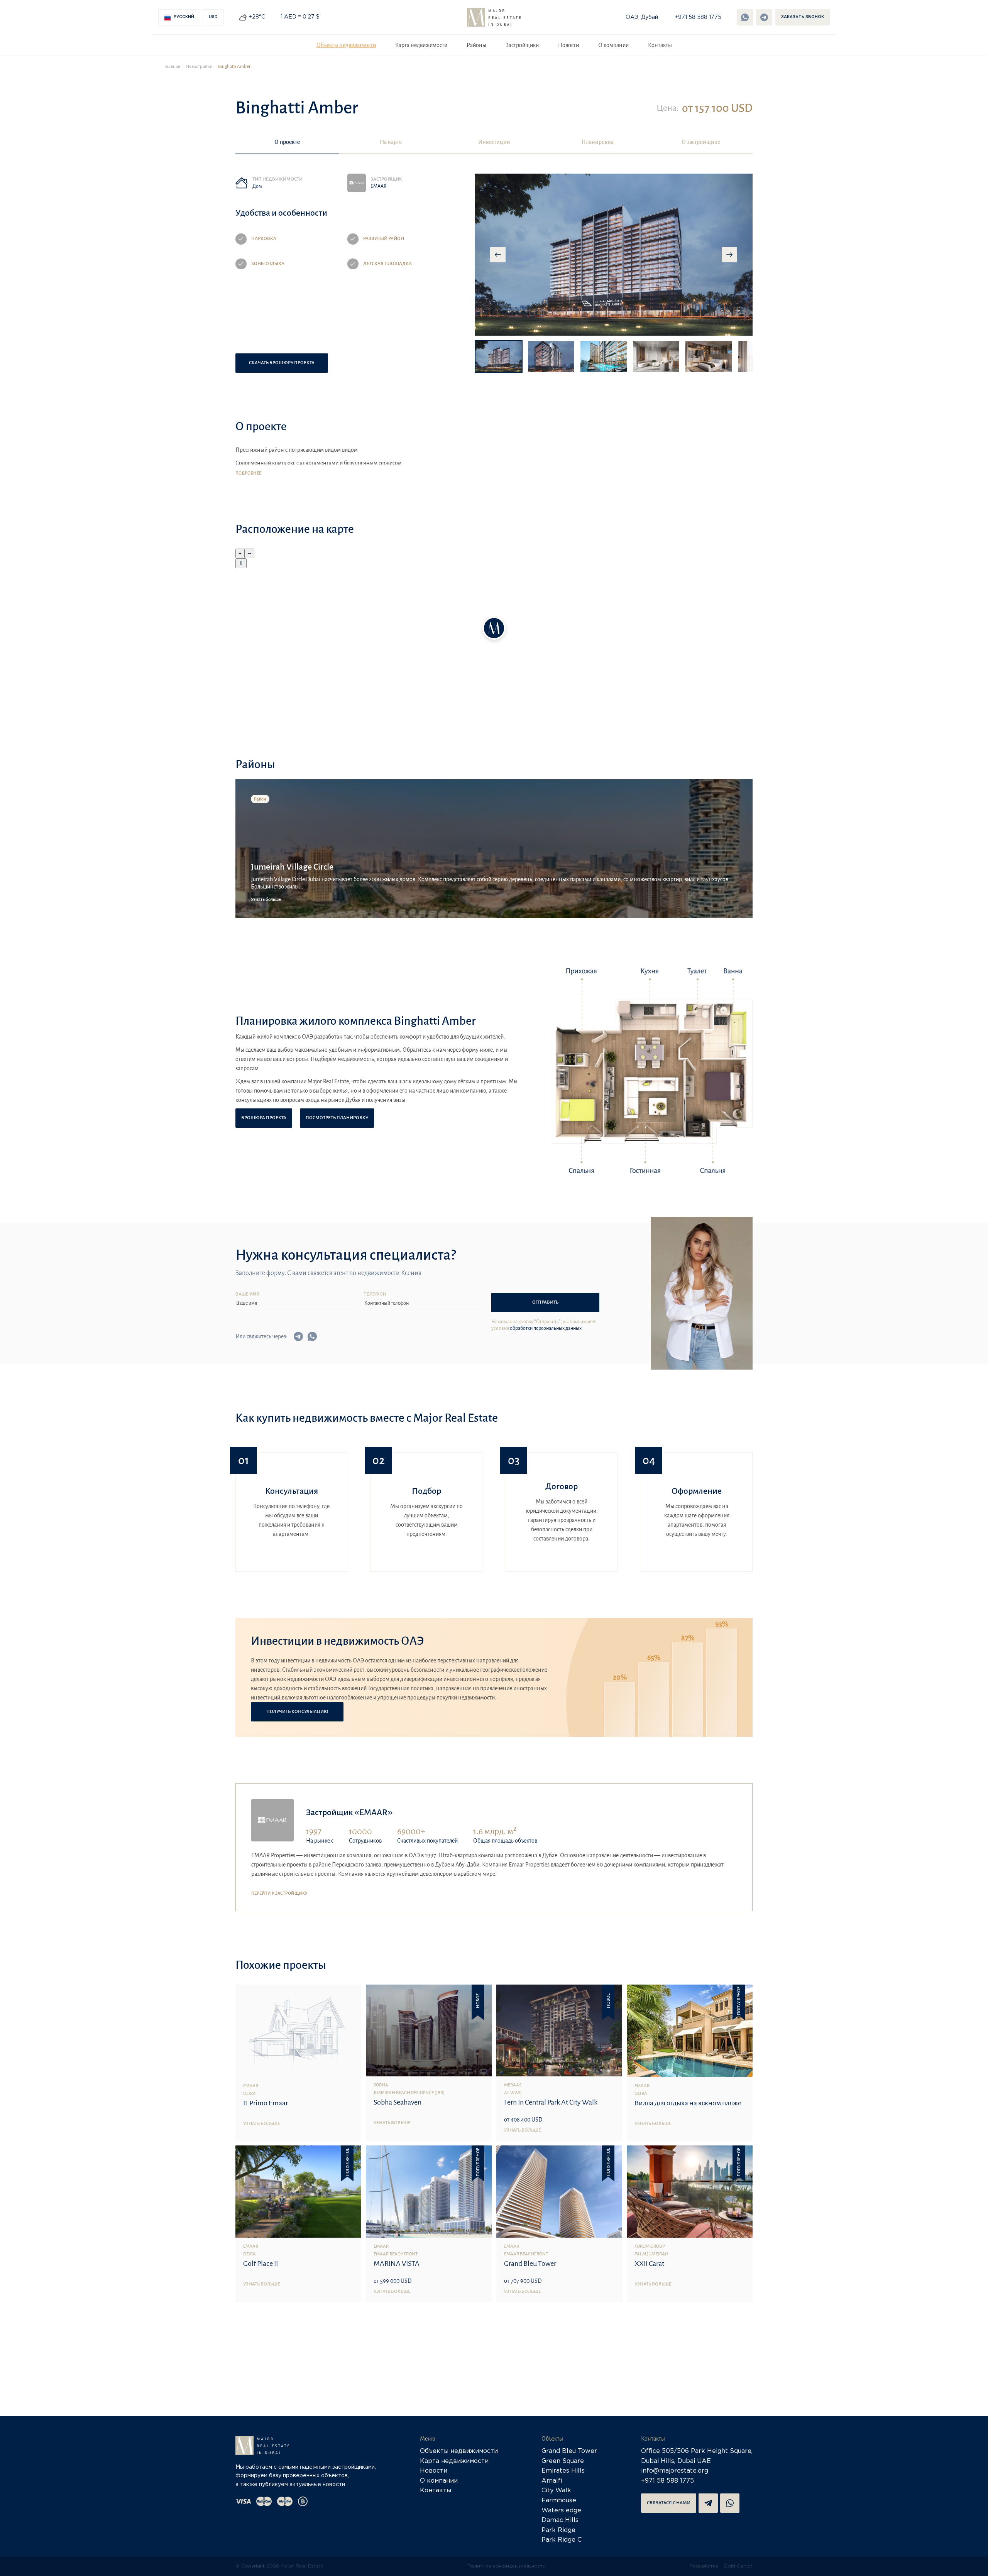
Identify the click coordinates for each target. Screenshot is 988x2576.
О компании (613, 45)
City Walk (556, 2491)
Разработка (704, 2566)
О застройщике (701, 142)
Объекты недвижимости (346, 45)
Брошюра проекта (264, 1118)
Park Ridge (558, 2530)
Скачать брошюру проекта (282, 363)
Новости (568, 45)
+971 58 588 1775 (698, 17)
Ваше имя (247, 1295)
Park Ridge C (562, 2540)
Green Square (563, 2461)
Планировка (598, 142)
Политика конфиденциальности (507, 2566)
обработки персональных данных (546, 1328)
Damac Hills (560, 2520)
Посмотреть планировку (337, 1118)
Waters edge (561, 2511)
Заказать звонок (803, 17)
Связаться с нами (669, 2503)
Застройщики (522, 45)
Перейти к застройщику (279, 1893)
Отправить (545, 1302)
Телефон (375, 1295)
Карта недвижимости (421, 45)
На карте (391, 142)
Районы (476, 45)
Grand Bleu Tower (569, 2451)
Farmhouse (559, 2501)
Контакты (660, 45)
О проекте (287, 142)
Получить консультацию (297, 1712)
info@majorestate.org (675, 2471)
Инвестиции (494, 142)
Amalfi (552, 2481)
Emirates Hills (563, 2471)
